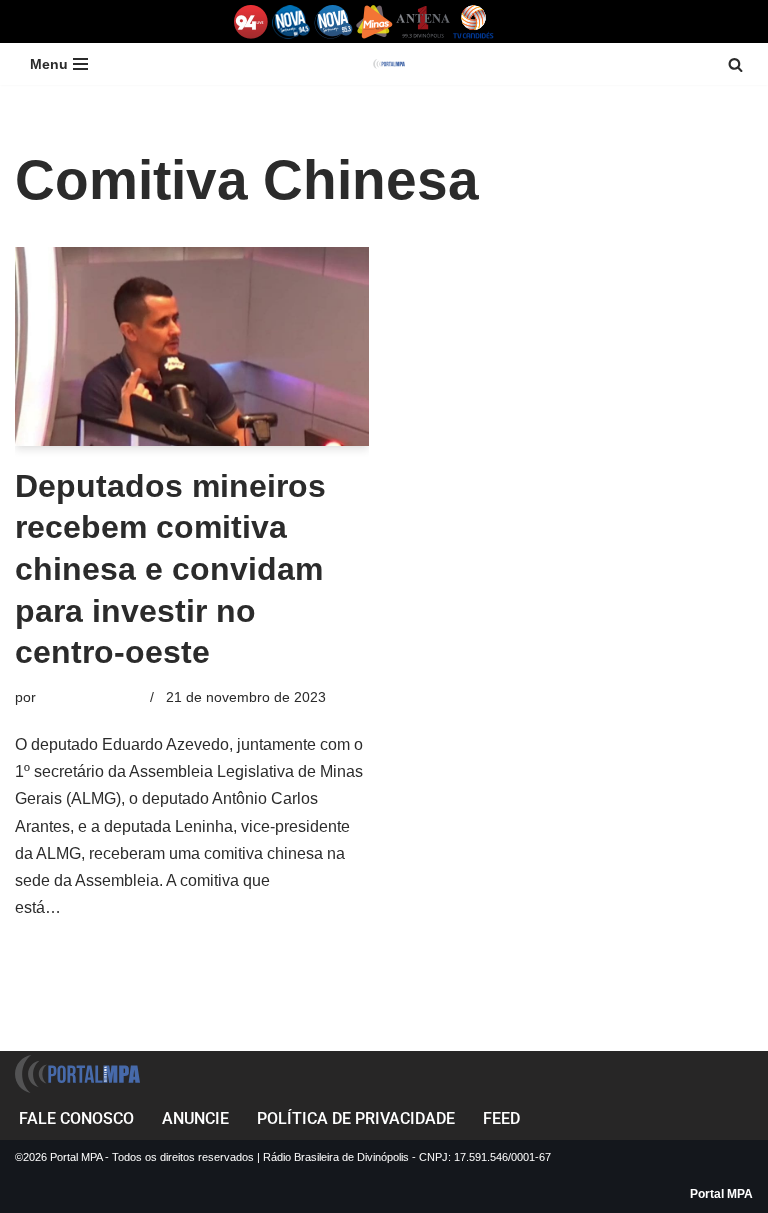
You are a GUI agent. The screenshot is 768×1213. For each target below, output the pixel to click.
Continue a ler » (121, 907)
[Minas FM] (374, 21)
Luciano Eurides (91, 697)
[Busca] (735, 64)
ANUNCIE (195, 1118)
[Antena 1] (423, 21)
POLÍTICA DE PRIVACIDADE (356, 1118)
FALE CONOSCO (76, 1118)
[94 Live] (251, 21)
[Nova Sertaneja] (333, 21)
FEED (501, 1118)
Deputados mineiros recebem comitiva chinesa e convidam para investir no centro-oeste (170, 569)
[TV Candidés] (473, 21)
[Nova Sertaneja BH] (291, 21)
